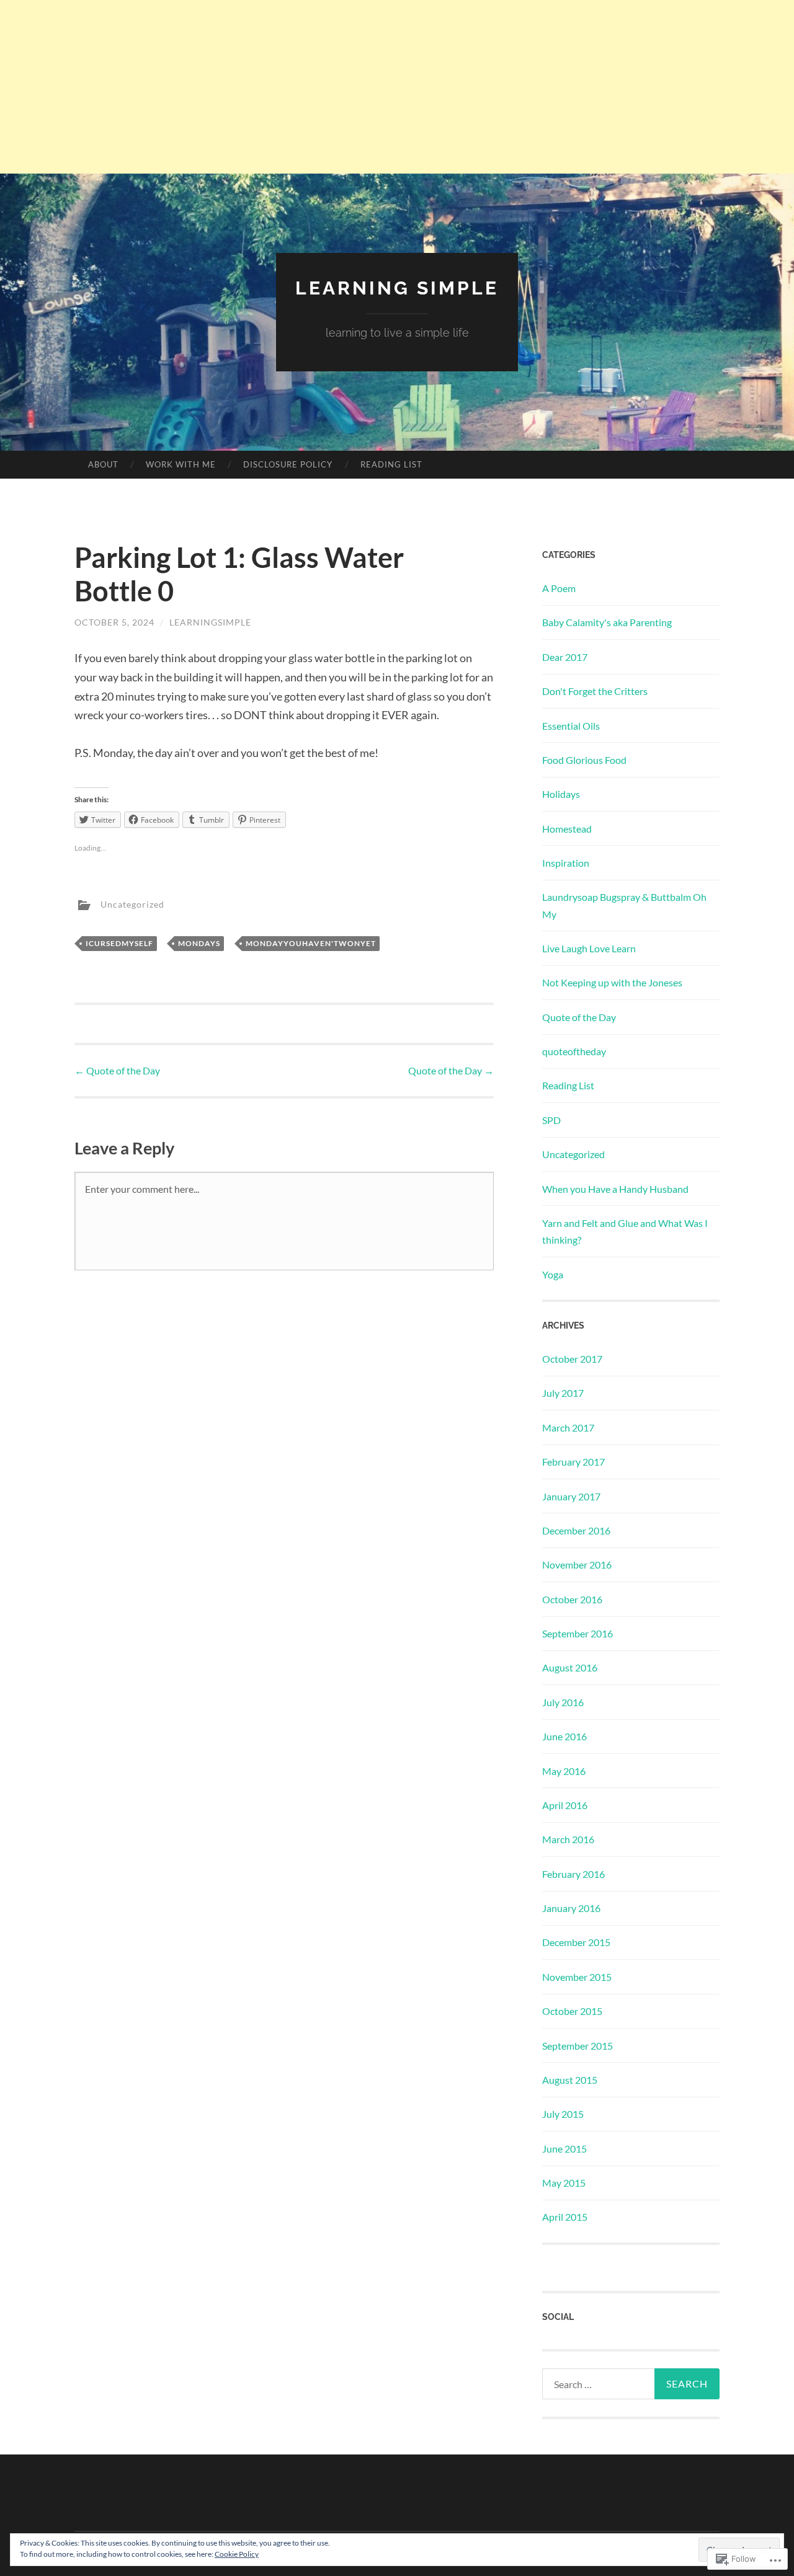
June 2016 (564, 1736)
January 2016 (571, 1908)
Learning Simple (397, 288)
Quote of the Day (117, 1070)
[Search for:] (631, 2384)
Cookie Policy (237, 2554)
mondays (199, 943)
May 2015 (564, 2183)
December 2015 (576, 1942)
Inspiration (566, 863)
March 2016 (568, 1839)
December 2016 (576, 1530)
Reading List (391, 464)
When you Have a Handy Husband (615, 1189)
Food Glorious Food (584, 760)
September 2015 (578, 2046)
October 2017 (572, 1359)
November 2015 (577, 1977)
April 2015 (565, 2217)
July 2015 (563, 2114)
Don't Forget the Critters (595, 691)
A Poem (559, 588)
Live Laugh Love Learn (589, 948)
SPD (551, 1120)
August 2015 (570, 2080)
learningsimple (210, 622)
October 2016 (572, 1599)
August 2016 (570, 1667)
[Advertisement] (397, 87)
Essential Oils (571, 726)
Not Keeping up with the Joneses (612, 982)
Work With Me (181, 464)
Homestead (567, 829)
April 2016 (565, 1805)
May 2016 (564, 1771)
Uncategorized (132, 904)
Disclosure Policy (288, 464)
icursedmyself (119, 943)
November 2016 (577, 1565)
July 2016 (563, 1702)
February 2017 (573, 1462)
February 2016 (573, 1874)
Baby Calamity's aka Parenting (607, 622)
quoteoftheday (574, 1051)
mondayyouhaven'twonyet (311, 943)
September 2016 (578, 1633)
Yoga (553, 1274)
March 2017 (568, 1427)
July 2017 (563, 1393)
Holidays (561, 794)
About (103, 464)
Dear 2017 (565, 657)
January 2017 (571, 1496)
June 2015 (564, 2149)
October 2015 (572, 2011)
